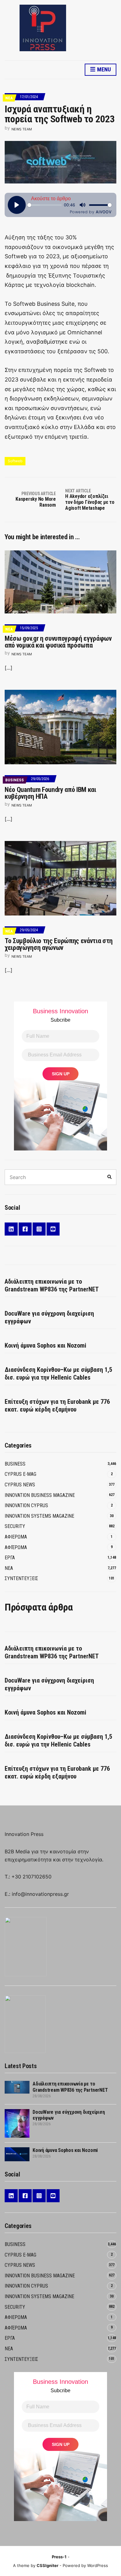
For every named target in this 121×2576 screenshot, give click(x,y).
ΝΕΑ (9, 98)
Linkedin (11, 1229)
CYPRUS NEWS (20, 1485)
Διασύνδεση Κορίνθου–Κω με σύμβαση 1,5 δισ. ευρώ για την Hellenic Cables (58, 1374)
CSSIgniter (47, 2565)
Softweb (15, 461)
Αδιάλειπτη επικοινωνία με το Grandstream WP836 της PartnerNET (52, 1285)
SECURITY (15, 1526)
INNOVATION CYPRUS (26, 1505)
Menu (103, 69)
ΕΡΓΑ (10, 1558)
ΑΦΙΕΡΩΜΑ (16, 1537)
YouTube (53, 1229)
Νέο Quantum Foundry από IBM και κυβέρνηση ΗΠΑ (50, 793)
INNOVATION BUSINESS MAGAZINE (40, 1495)
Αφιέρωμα (16, 1547)
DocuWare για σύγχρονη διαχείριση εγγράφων (49, 1317)
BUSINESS (15, 780)
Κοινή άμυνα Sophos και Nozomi (45, 1345)
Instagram (39, 1229)
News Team (22, 129)
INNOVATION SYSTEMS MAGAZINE (39, 1516)
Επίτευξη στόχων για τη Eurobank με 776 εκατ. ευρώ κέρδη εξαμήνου (57, 1406)
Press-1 (59, 2557)
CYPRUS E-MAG (20, 1474)
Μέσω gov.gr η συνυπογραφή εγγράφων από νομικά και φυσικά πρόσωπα (58, 642)
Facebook (25, 1229)
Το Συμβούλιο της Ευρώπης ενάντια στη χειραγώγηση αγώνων (59, 944)
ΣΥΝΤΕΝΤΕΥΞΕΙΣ (21, 1578)
